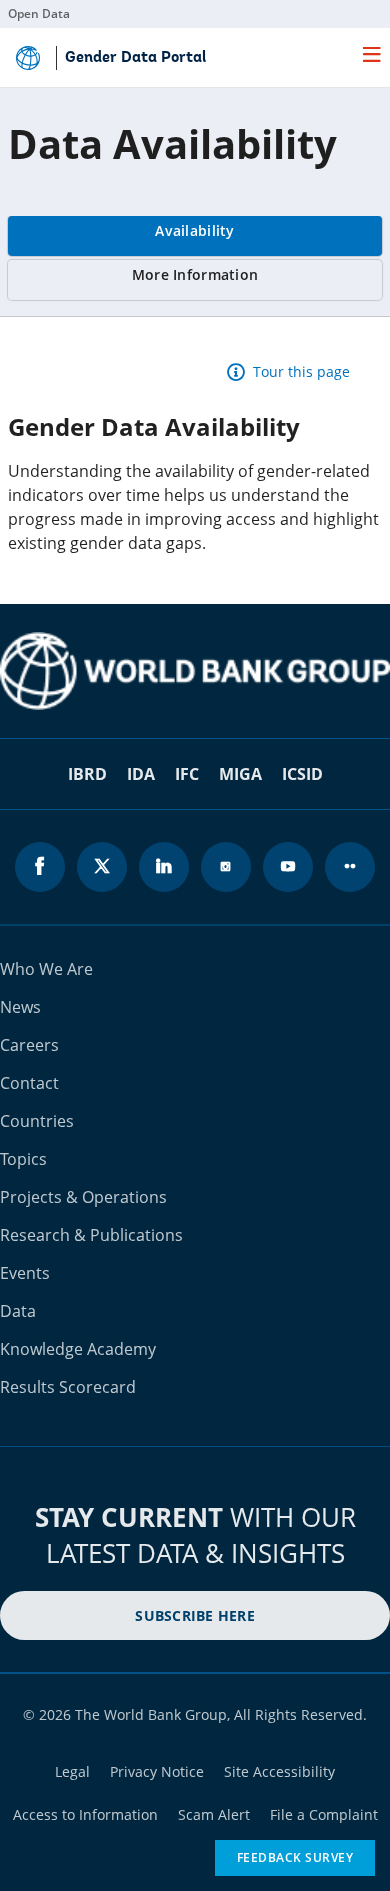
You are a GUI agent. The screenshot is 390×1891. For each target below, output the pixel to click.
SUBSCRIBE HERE (195, 1615)
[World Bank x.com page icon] (102, 867)
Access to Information (85, 1814)
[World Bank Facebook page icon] (40, 867)
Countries (37, 1121)
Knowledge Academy (78, 1349)
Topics (23, 1159)
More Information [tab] (195, 274)
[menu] (372, 54)
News (20, 1007)
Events (25, 1273)
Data (18, 1311)
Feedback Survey (295, 1857)
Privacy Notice (157, 1771)
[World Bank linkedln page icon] (164, 867)
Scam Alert (214, 1814)
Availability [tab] (194, 230)
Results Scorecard (68, 1387)
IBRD (87, 774)
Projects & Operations (83, 1197)
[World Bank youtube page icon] (288, 867)
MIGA (240, 774)
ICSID (302, 774)
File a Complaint (324, 1814)
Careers (29, 1045)
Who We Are (46, 969)
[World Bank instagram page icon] (226, 867)
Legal (72, 1771)
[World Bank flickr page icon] (350, 867)
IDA (141, 774)
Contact (29, 1083)
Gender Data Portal (135, 58)
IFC (187, 774)
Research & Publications (91, 1235)
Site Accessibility (279, 1771)
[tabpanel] (195, 460)
